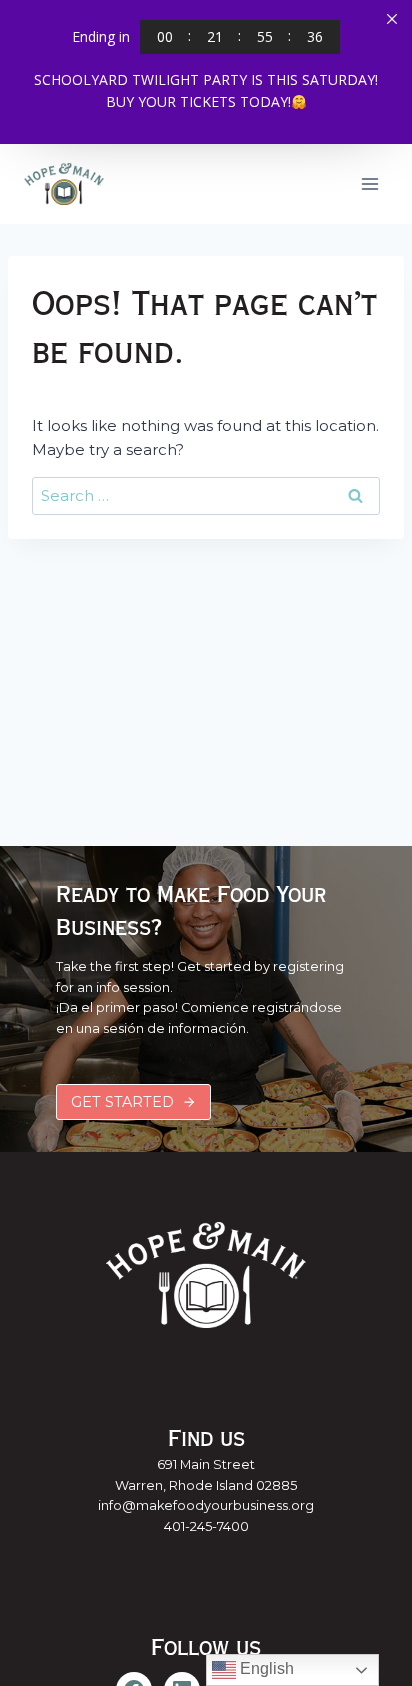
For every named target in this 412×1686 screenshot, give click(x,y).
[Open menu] (369, 183)
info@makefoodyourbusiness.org (206, 1505)
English (265, 1668)
